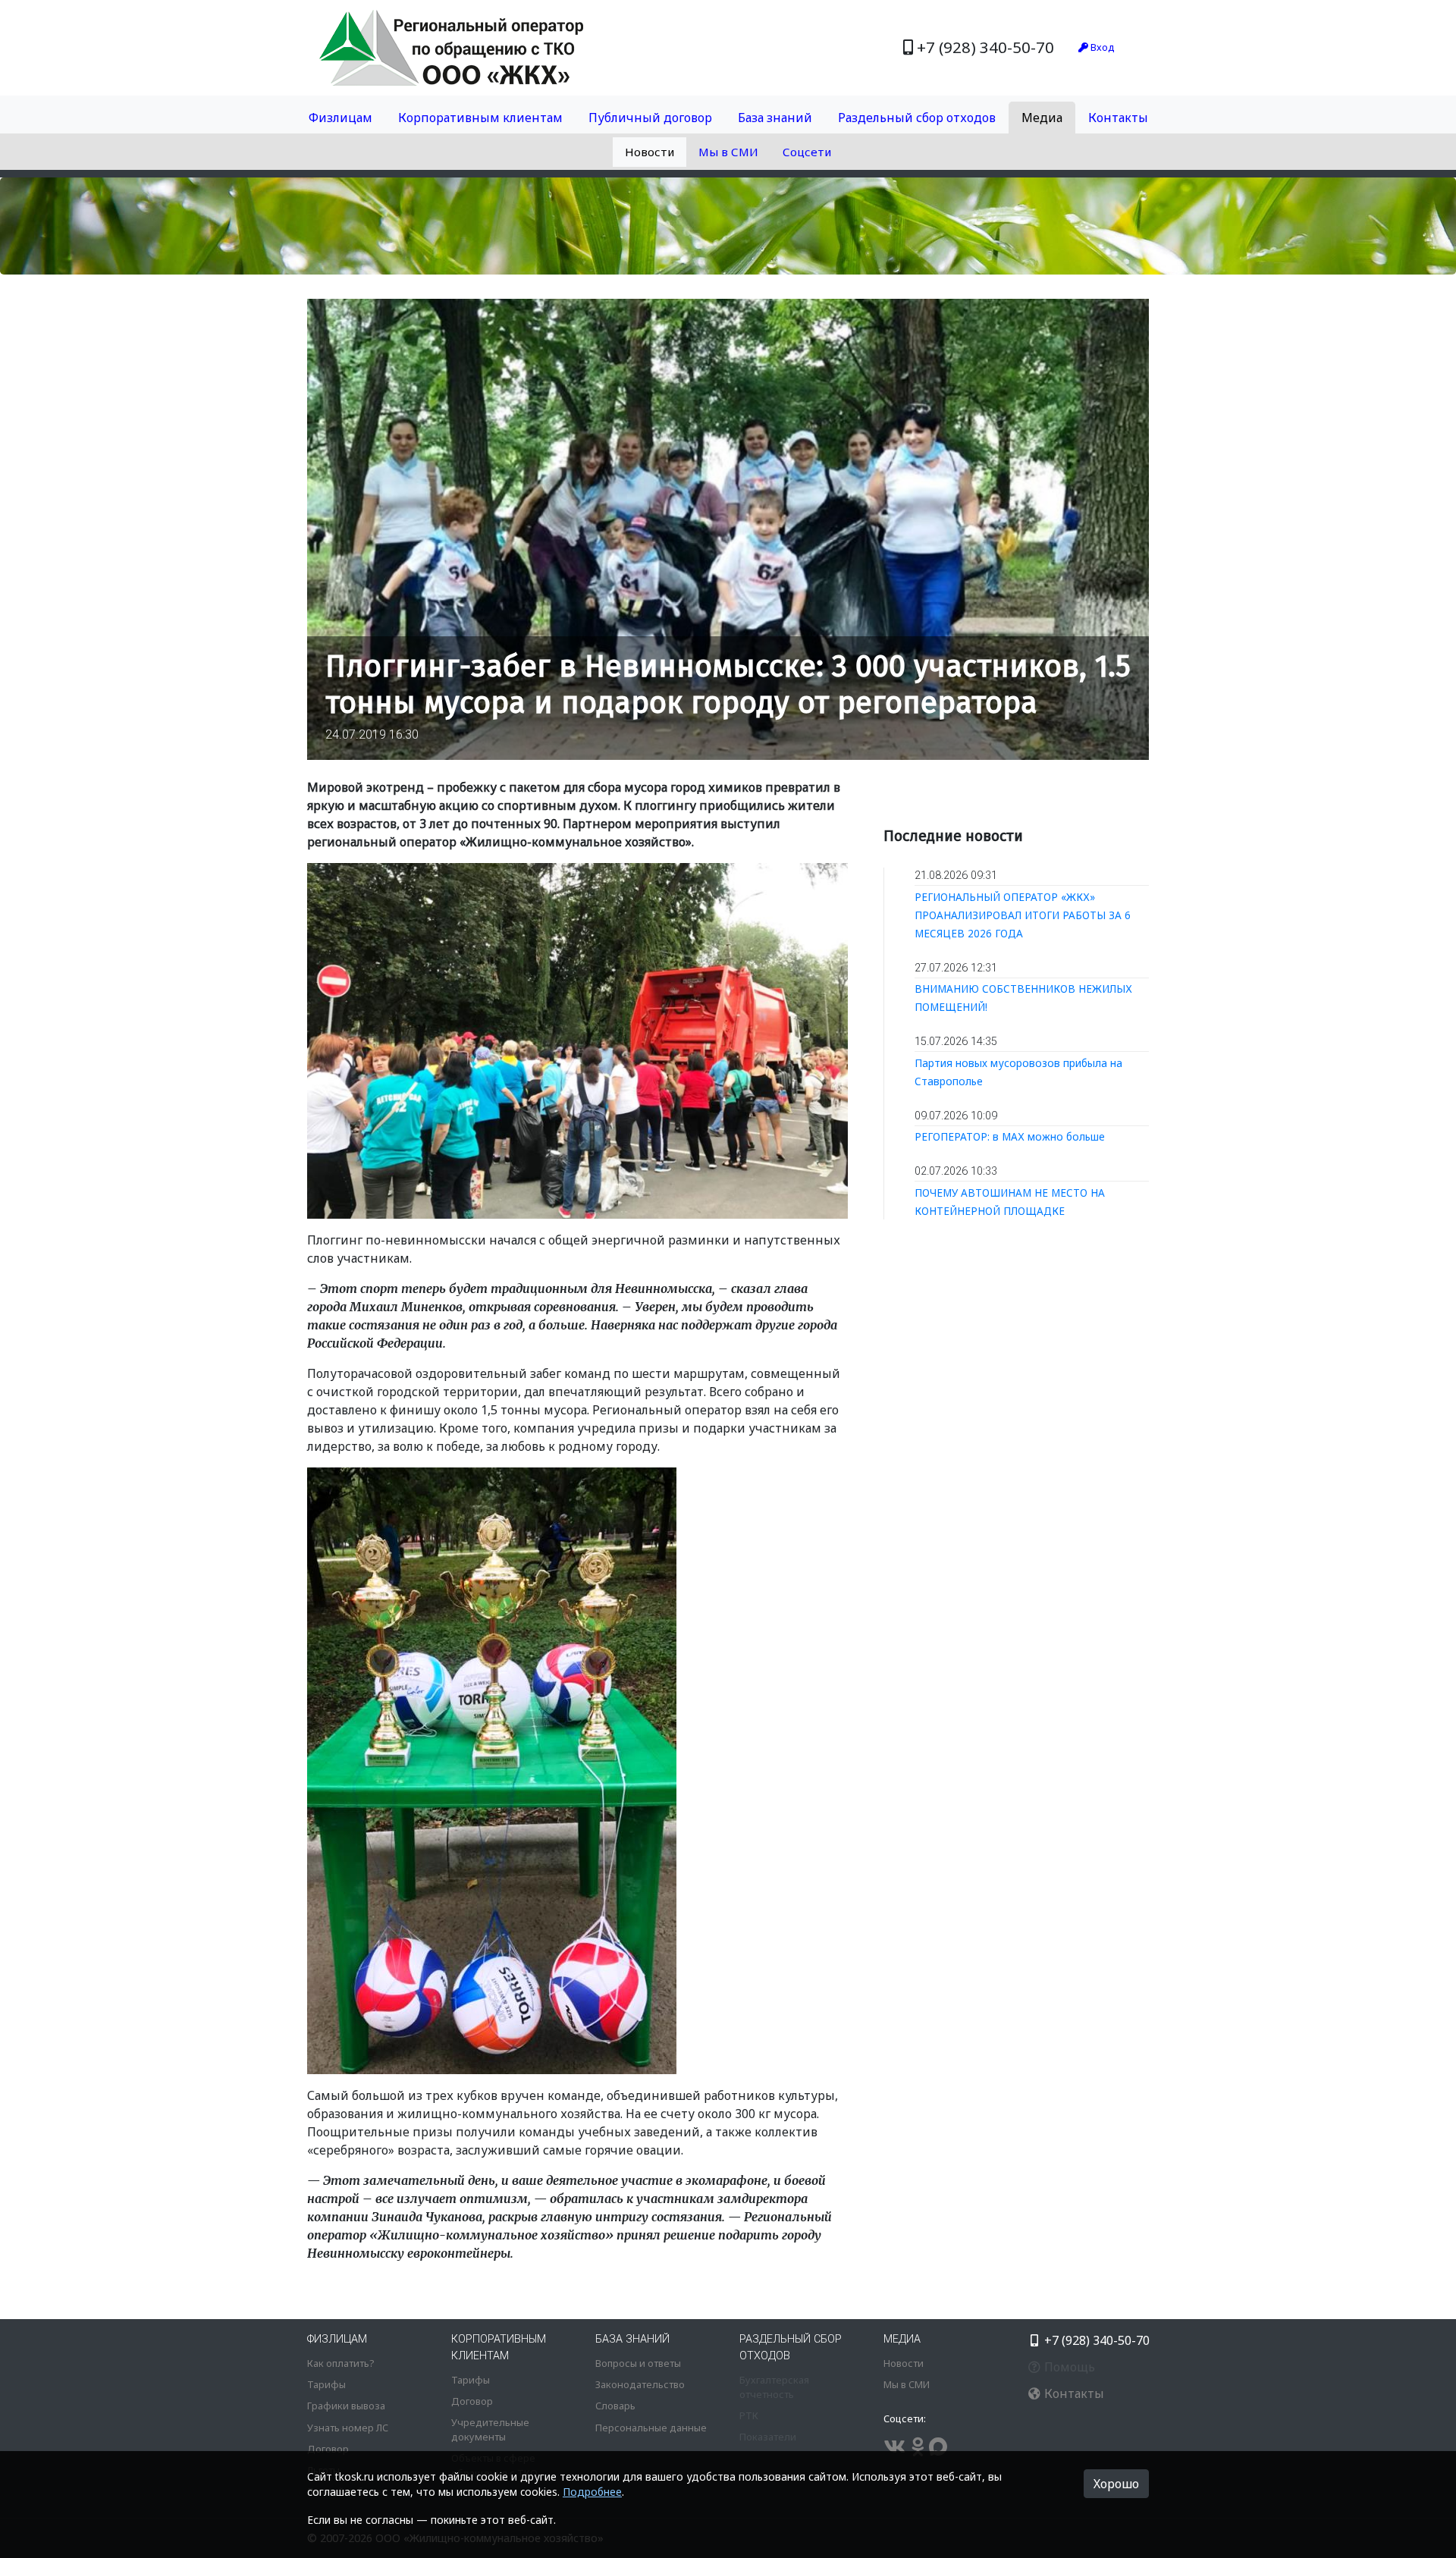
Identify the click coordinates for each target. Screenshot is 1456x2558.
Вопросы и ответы (638, 2363)
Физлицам (340, 118)
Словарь (615, 2406)
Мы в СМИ (728, 152)
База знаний (775, 118)
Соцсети (807, 152)
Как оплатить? (340, 2363)
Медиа (1042, 118)
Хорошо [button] (1116, 2484)
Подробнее (592, 2492)
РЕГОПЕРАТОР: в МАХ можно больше (1010, 1136)
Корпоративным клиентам (480, 118)
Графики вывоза (346, 2406)
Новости (650, 152)
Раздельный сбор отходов (917, 118)
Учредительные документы (490, 2429)
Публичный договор (650, 118)
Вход (1101, 47)
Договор (328, 2449)
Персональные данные (651, 2428)
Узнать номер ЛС (348, 2428)
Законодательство (640, 2384)
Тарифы (326, 2384)
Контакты (1118, 118)
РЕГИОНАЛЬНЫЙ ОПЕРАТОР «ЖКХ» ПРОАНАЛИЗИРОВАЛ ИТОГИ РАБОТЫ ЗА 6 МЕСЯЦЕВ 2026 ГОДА (1023, 915)
